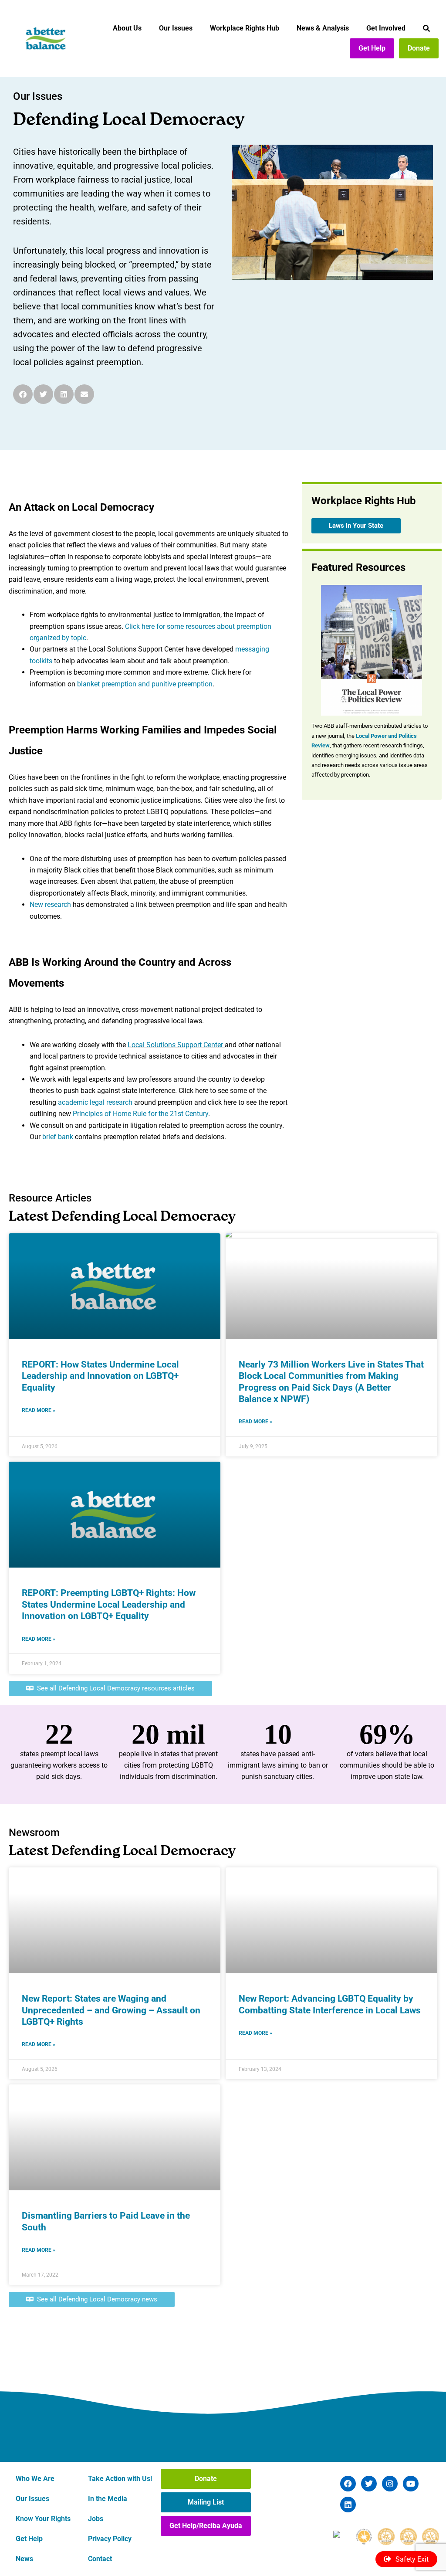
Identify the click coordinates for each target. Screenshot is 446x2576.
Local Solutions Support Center (176, 1045)
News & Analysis (323, 28)
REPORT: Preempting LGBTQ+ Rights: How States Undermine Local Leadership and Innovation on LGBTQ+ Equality (109, 1604)
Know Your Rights (43, 2519)
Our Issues (176, 28)
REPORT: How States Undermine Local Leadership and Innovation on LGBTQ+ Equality (100, 1376)
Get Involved (386, 28)
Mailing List (206, 2502)
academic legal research (95, 1102)
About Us (127, 28)
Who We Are (35, 2479)
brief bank (58, 1137)
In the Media (108, 2499)
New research (50, 904)
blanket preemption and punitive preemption (145, 684)
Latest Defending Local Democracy (122, 1217)
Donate (419, 48)
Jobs (96, 2519)
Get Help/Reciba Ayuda (206, 2526)
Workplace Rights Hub (245, 28)
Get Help (372, 48)
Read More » (39, 1410)
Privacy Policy (110, 2539)
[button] (23, 394)
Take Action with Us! (120, 2479)
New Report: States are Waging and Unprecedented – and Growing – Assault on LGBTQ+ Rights (111, 2010)
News (24, 2559)
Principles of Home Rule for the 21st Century (140, 1114)
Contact (100, 2559)
